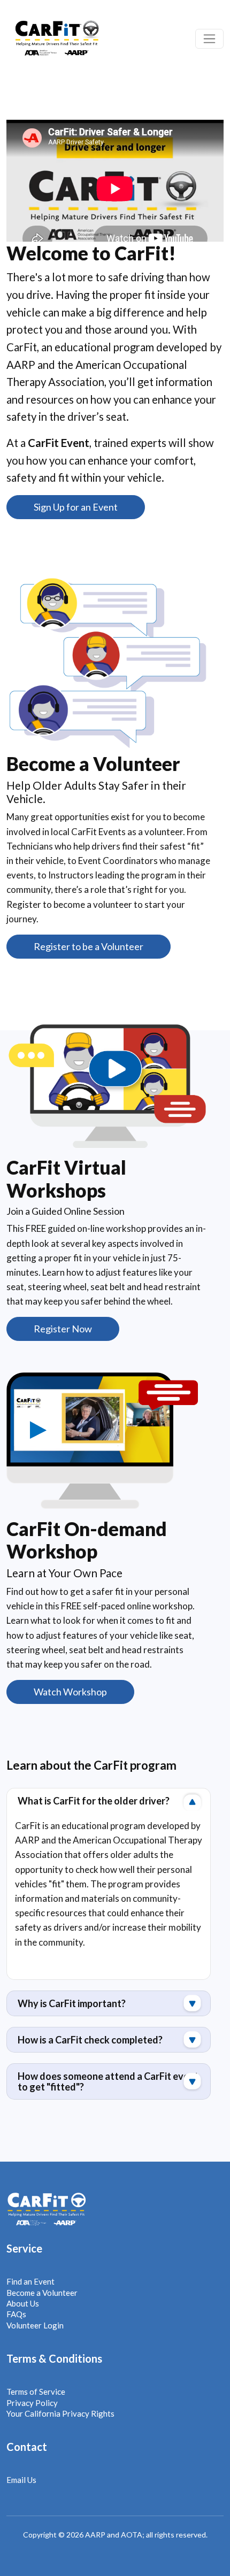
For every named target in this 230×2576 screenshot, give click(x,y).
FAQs (16, 2314)
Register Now (63, 1329)
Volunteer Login (35, 2325)
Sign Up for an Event (76, 507)
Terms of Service (36, 2392)
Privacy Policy (32, 2403)
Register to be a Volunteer (89, 946)
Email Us (21, 2480)
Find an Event (30, 2281)
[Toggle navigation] (209, 39)
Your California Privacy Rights (60, 2413)
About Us (23, 2303)
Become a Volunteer (42, 2293)
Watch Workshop (70, 1692)
